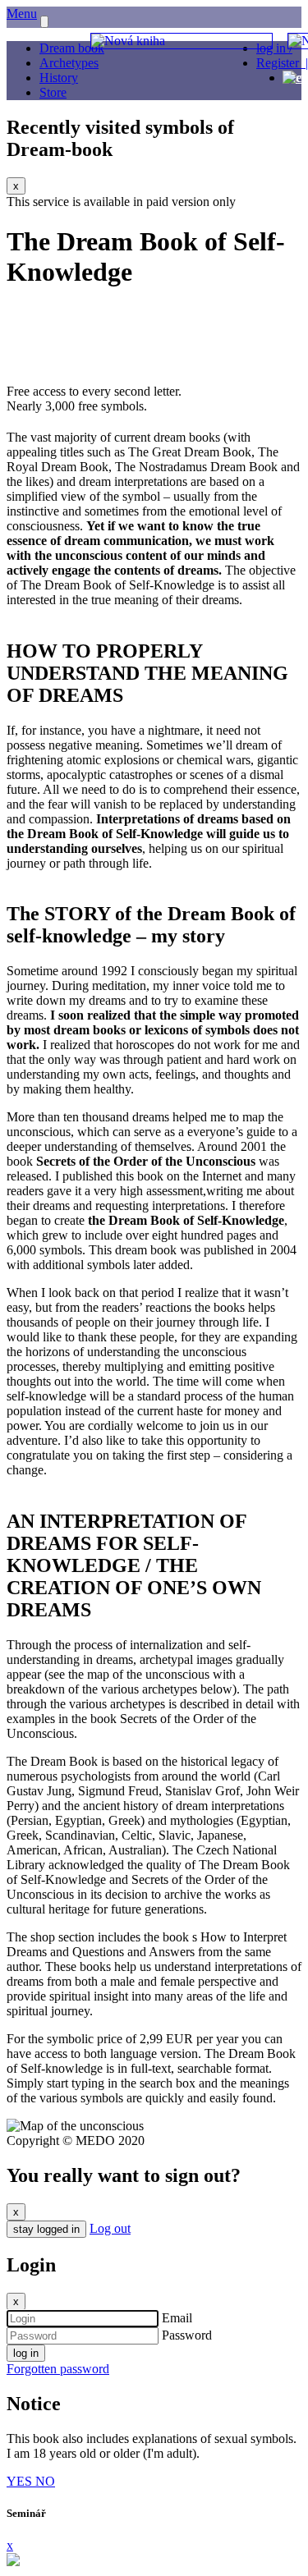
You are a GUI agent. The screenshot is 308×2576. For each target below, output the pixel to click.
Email (177, 2318)
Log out (110, 2228)
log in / (274, 48)
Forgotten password (58, 2369)
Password (187, 2335)
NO (45, 2481)
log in (26, 2353)
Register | (282, 63)
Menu (22, 14)
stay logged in (46, 2229)
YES (21, 2481)
